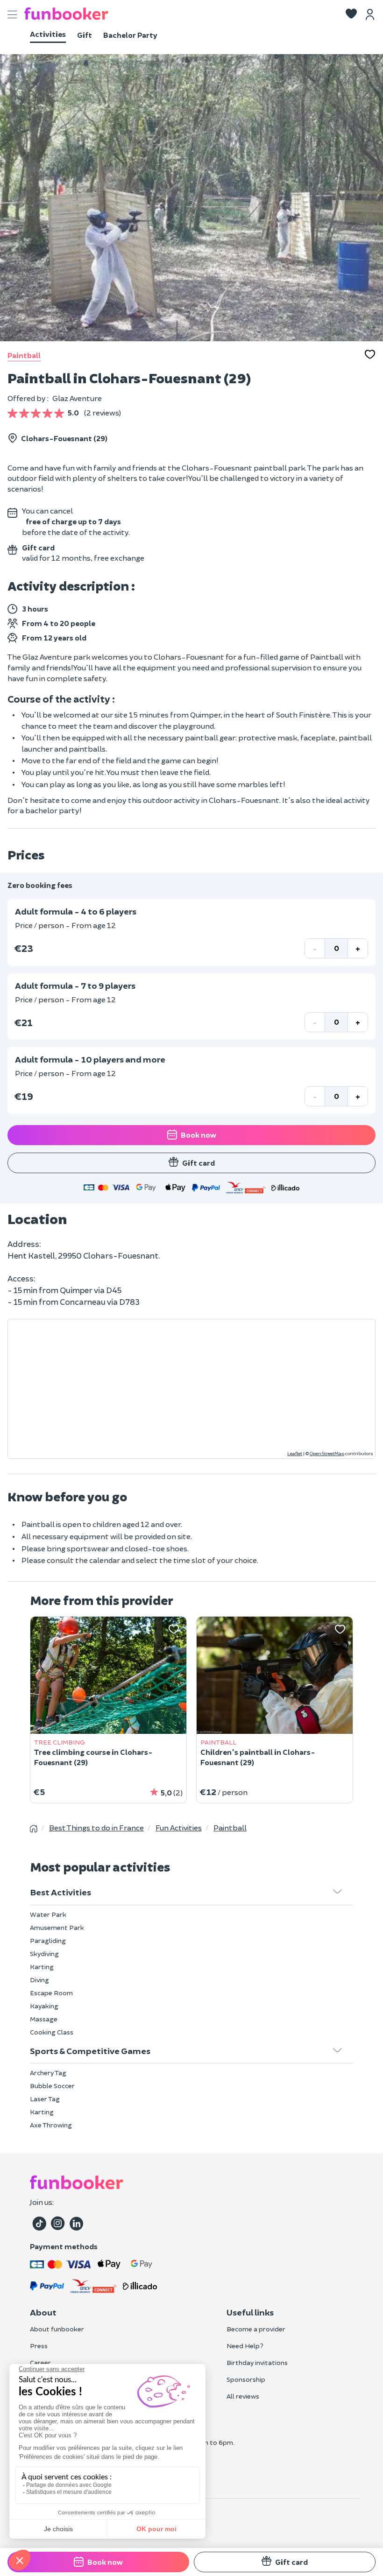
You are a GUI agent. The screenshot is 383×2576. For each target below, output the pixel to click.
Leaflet (295, 1453)
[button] (351, 14)
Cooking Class (52, 2032)
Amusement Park (57, 1927)
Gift (85, 35)
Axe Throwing (51, 2125)
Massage (44, 2019)
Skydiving (44, 1953)
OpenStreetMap (327, 1453)
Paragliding (48, 1940)
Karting (42, 1967)
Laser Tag (45, 2099)
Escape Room (51, 1993)
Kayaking (44, 2006)
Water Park (48, 1914)
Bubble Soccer (52, 2086)
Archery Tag (48, 2073)
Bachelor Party (130, 35)
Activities (48, 34)
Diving (39, 1980)
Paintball (24, 355)
